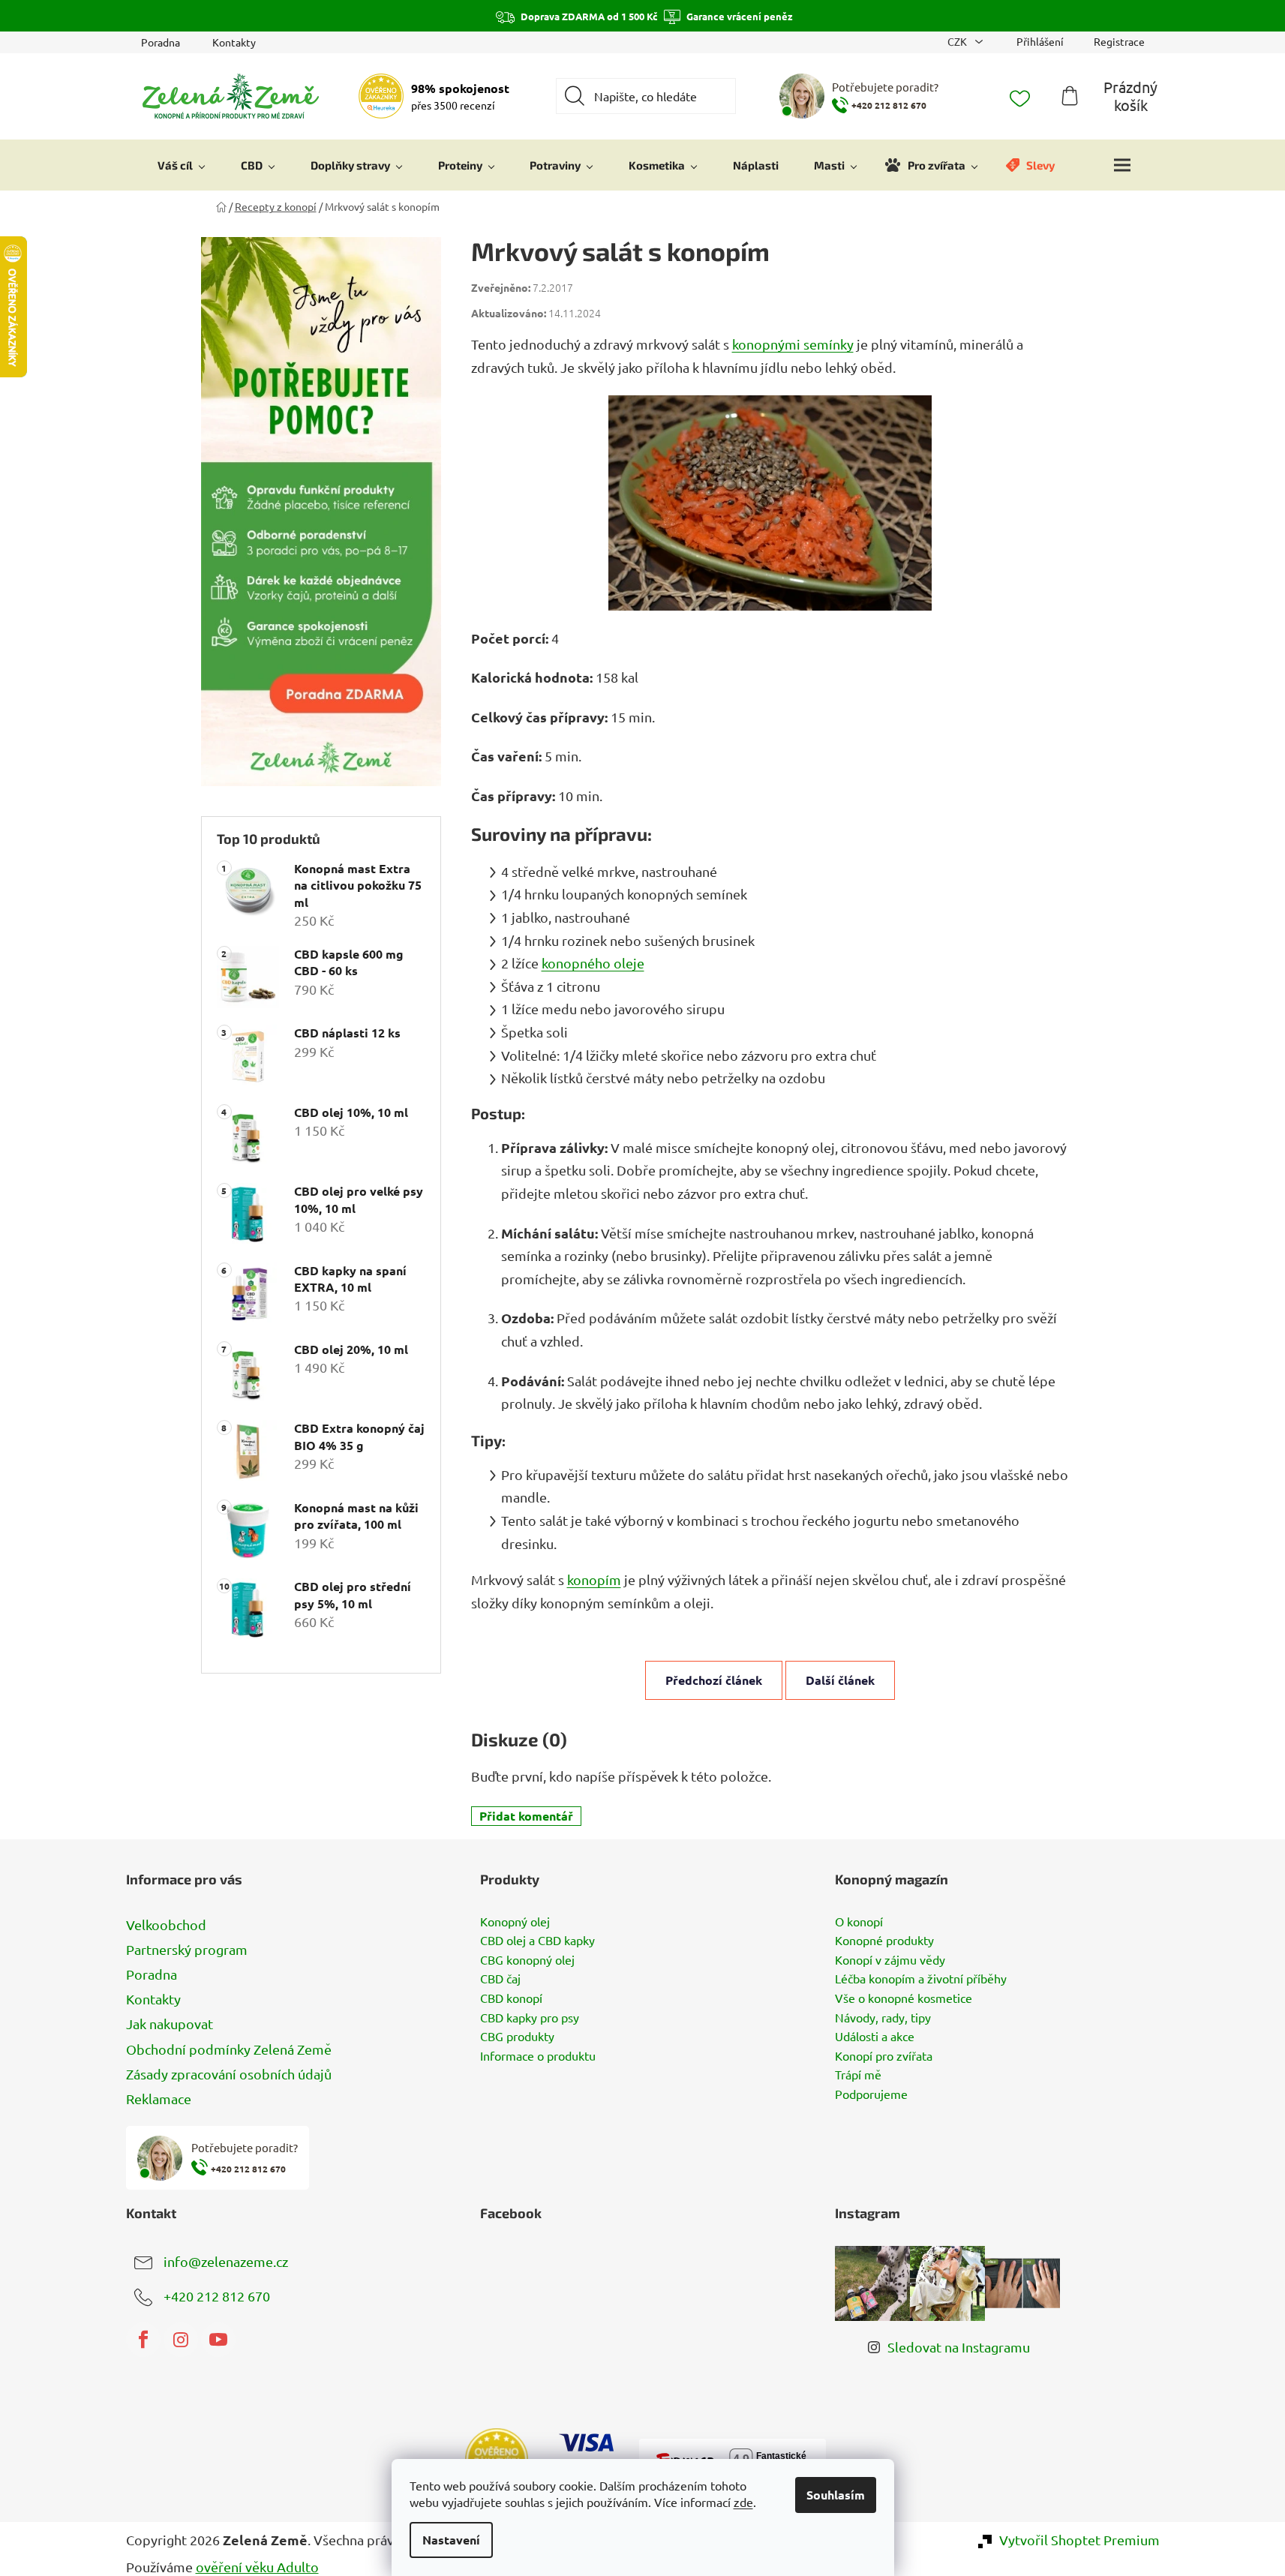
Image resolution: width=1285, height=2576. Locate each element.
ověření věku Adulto (257, 2567)
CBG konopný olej (527, 1960)
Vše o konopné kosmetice (904, 1998)
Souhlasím (836, 2495)
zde (743, 2502)
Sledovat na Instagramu (959, 2347)
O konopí (859, 1922)
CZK (958, 41)
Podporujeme (871, 2094)
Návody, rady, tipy (883, 2018)
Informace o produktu (538, 2056)
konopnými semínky (793, 344)
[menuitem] (182, 165)
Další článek (840, 1680)
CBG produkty (517, 2037)
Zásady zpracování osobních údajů (229, 2074)
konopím (594, 1579)
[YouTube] (218, 2340)
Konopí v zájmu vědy (890, 1960)
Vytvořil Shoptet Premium (1079, 2540)
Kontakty (234, 42)
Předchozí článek (714, 1680)
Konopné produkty (884, 1941)
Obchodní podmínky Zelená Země (229, 2049)
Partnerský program (187, 1949)
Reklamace (159, 2099)
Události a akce (875, 2037)
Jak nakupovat (170, 2024)
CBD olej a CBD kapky (537, 1941)
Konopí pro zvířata (884, 2056)
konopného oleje (593, 963)
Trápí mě (858, 2075)
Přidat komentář (526, 1816)
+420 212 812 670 (217, 2296)
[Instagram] (181, 2340)
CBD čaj (500, 1979)
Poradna (161, 42)
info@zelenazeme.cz (226, 2261)
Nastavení (451, 2540)
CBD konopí (511, 1998)
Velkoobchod (166, 1924)
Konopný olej (515, 1922)
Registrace (1119, 41)
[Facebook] (143, 2340)
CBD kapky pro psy (530, 2018)
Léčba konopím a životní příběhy (921, 1979)
